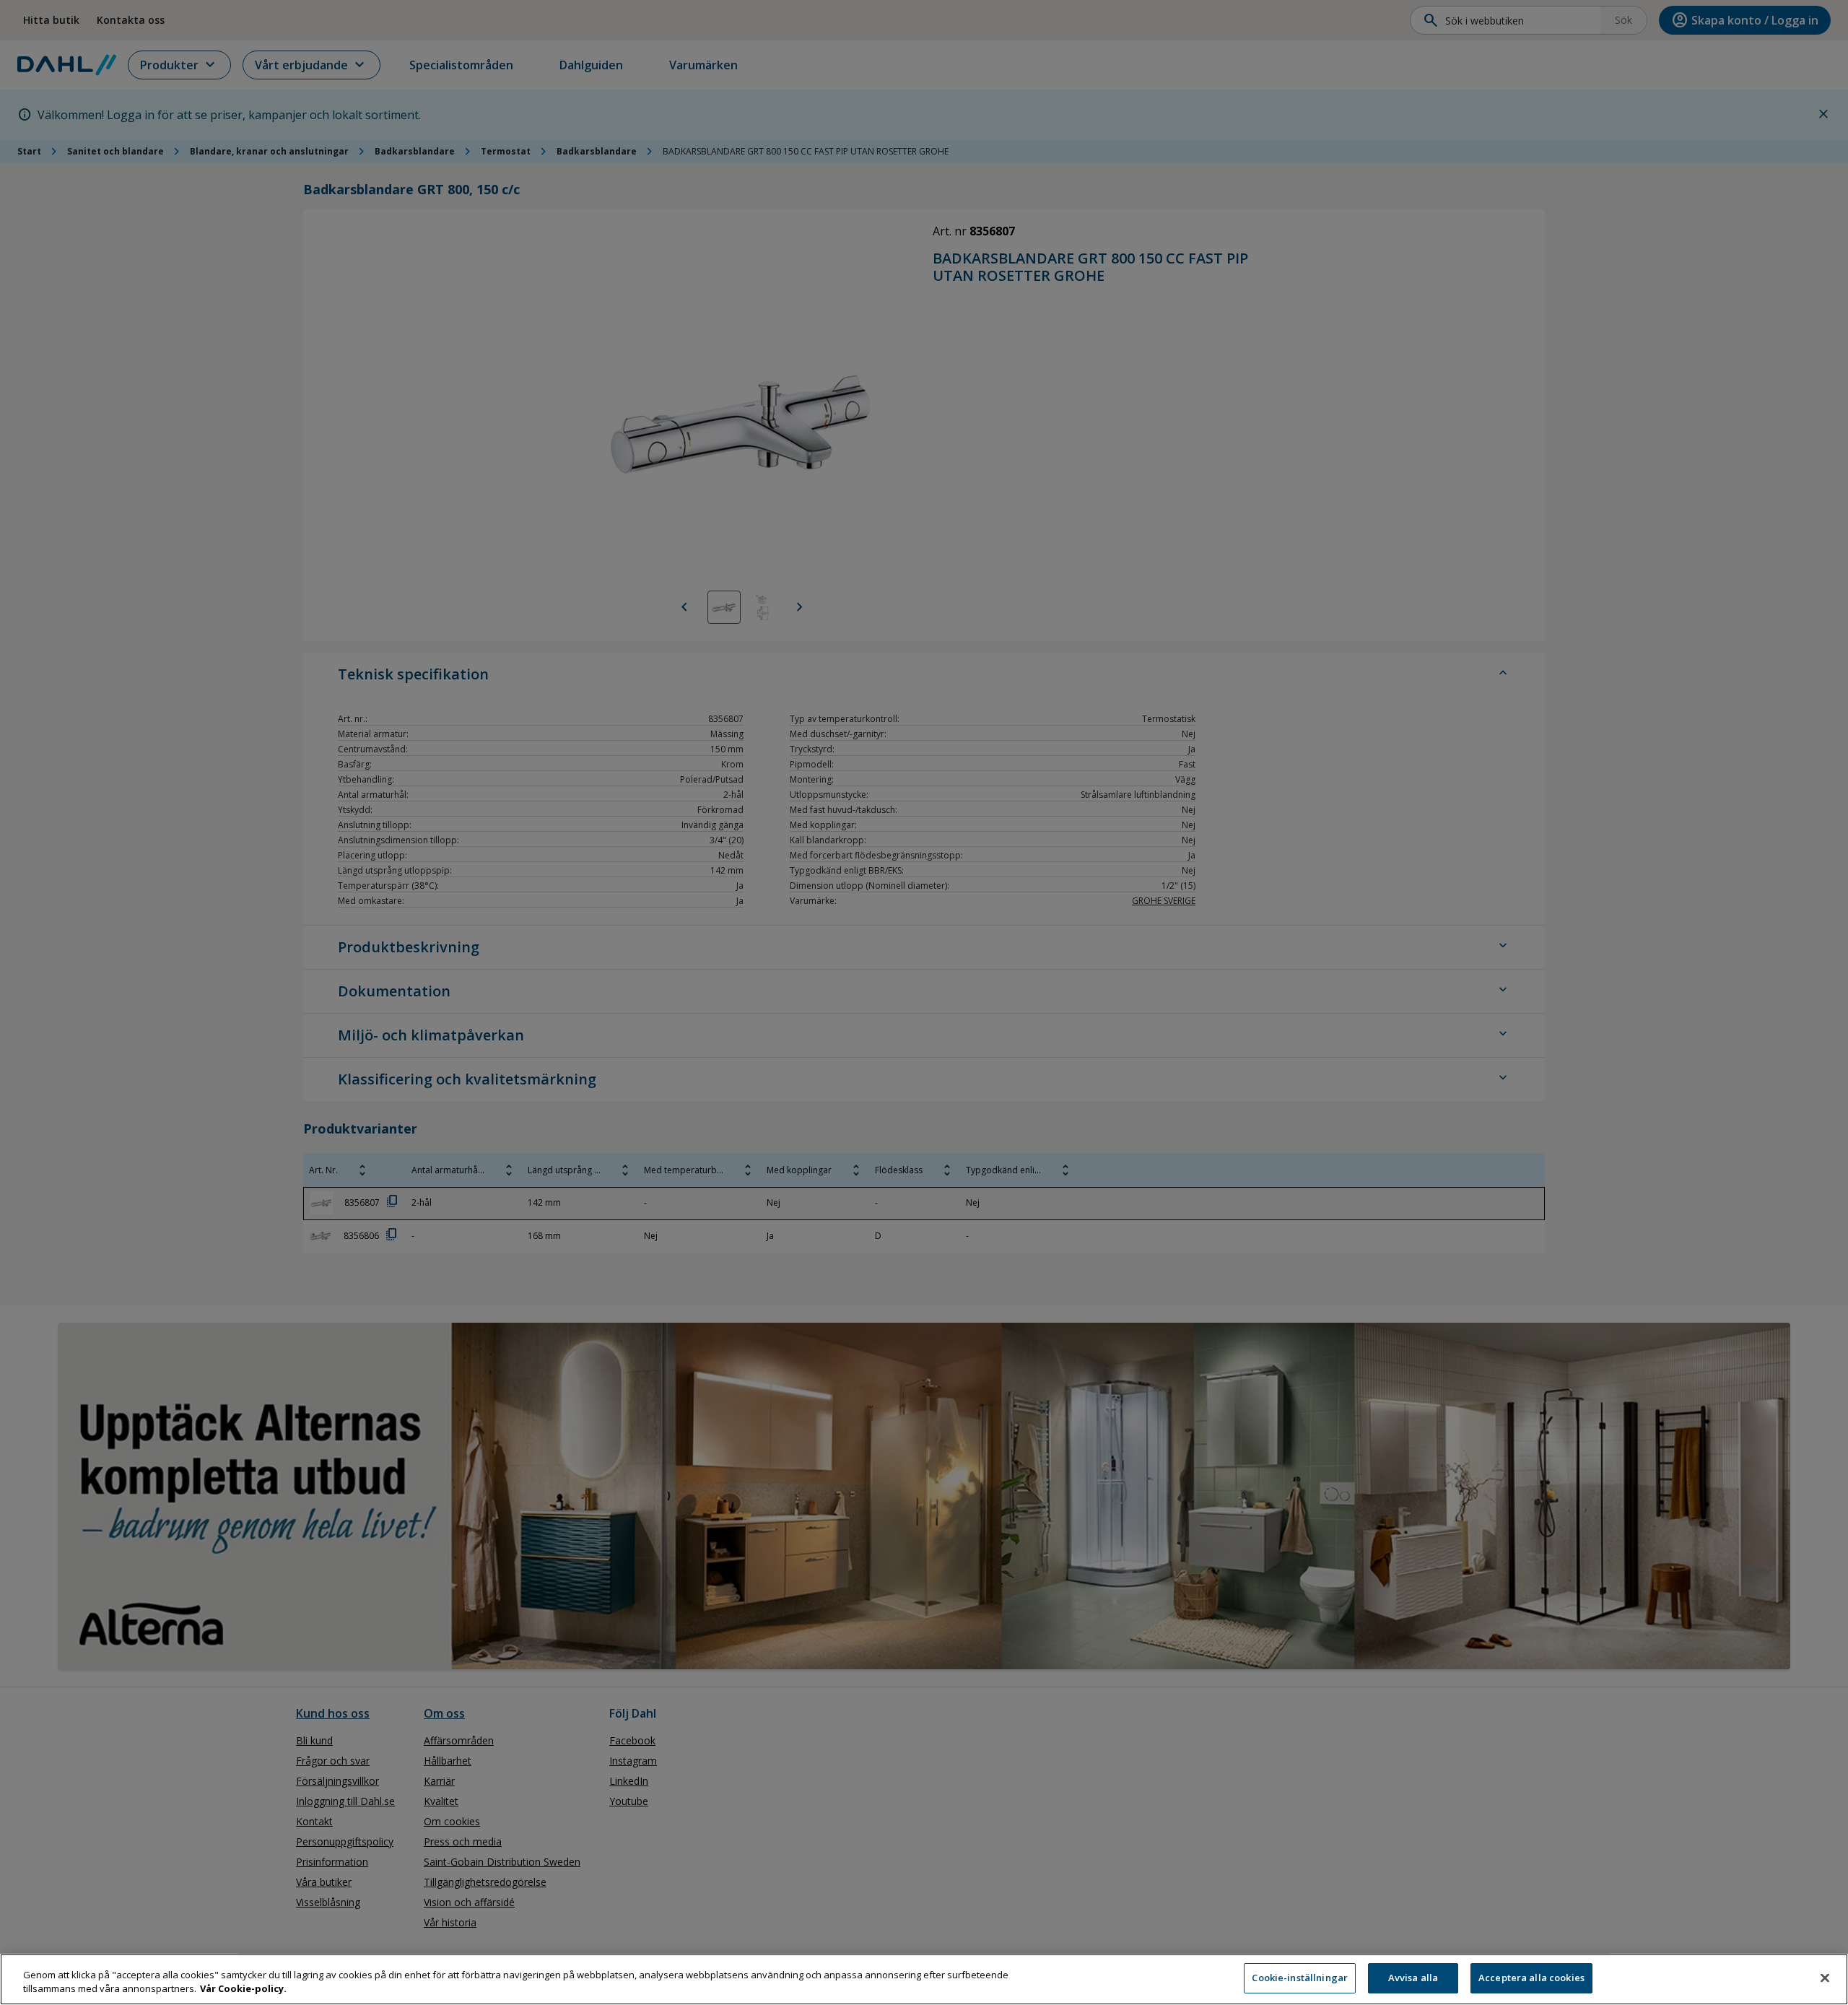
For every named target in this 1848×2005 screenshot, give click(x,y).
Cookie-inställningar (1300, 1978)
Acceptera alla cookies (1531, 1978)
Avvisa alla (1413, 1978)
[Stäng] (1825, 1978)
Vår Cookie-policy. (243, 1989)
